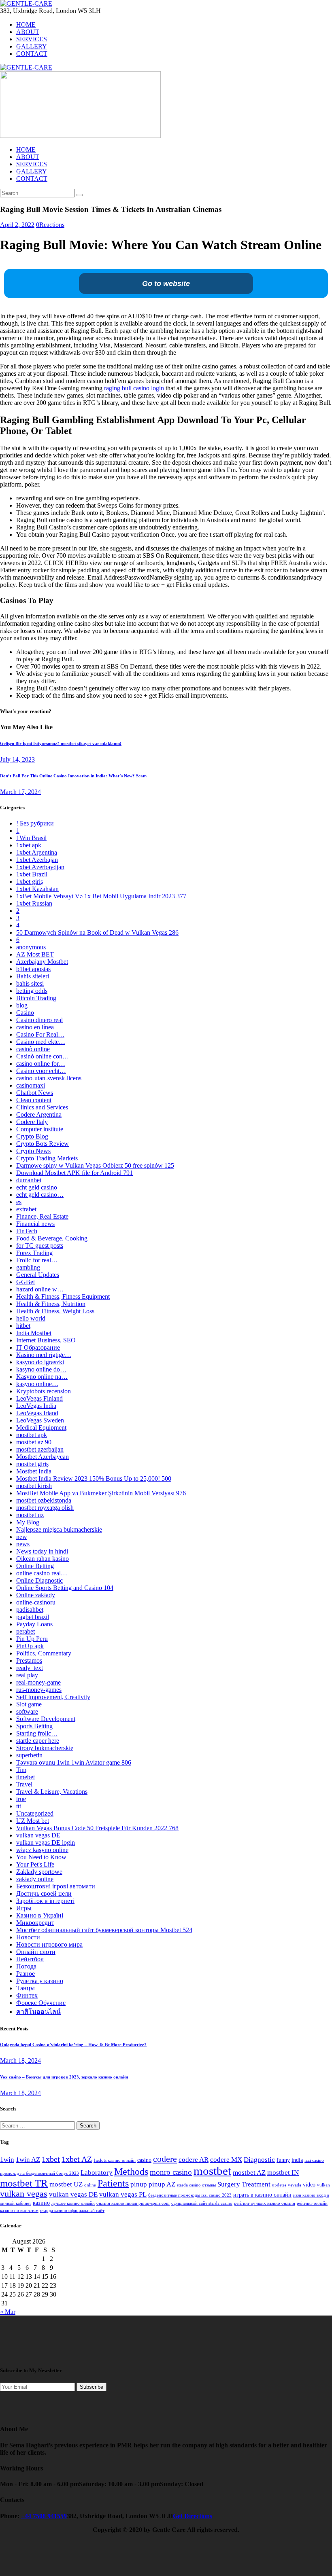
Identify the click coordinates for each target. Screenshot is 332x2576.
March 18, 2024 (20, 2061)
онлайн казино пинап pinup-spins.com (133, 2203)
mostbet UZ (66, 2184)
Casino (25, 1013)
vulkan (323, 2185)
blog (22, 1005)
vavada (295, 2185)
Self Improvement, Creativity (53, 1697)
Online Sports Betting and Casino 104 (65, 1588)
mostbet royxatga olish (45, 1508)
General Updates (38, 1275)
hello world (31, 1318)
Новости (28, 1937)
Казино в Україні (40, 1915)
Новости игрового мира (49, 1944)
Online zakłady (36, 1595)
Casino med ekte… (41, 1042)
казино (41, 2203)
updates (279, 2185)
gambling (28, 1267)
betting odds (32, 991)
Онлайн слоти (36, 1952)
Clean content (34, 1100)
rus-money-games (39, 1690)
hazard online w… (40, 1289)
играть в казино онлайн (262, 2195)
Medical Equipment (41, 1428)
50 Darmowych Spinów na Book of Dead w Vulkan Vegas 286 (97, 932)
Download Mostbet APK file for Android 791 (74, 1173)
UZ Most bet (33, 1821)
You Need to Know (41, 1857)
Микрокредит (35, 1923)
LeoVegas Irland (37, 1413)
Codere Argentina (39, 1114)
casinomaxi (31, 1085)
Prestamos (29, 1661)
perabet (26, 1631)
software (27, 1711)
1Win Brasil (31, 838)
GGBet (26, 1282)
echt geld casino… (40, 1195)
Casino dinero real (39, 1020)
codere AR (194, 2160)
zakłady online (35, 1879)
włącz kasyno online (42, 1850)
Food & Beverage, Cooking (52, 1238)
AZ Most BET (35, 954)
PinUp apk (30, 1646)
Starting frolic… (37, 1733)
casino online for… (41, 1064)
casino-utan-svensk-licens (49, 1078)
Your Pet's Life (35, 1864)
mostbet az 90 (34, 1442)
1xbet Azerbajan (37, 860)
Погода (26, 1966)
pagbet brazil (33, 1617)
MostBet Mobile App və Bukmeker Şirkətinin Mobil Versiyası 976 (101, 1493)
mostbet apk (32, 1435)
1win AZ (28, 2160)
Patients (113, 2183)
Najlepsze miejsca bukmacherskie (59, 1529)
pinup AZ (162, 2184)
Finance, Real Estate (42, 1216)
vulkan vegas (24, 2194)
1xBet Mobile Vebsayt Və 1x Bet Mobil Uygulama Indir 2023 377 (101, 896)
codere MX (226, 2160)
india (297, 2160)
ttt (19, 1806)
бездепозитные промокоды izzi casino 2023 (190, 2195)
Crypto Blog (32, 1136)
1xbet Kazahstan (37, 889)
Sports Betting (34, 1726)
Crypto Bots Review (43, 1144)
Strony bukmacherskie (45, 1748)
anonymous (31, 947)
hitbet (23, 1326)
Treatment (256, 2184)
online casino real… (42, 1573)
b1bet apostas (33, 969)
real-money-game (38, 1682)
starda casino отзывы (196, 2185)
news (23, 1544)
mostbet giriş (32, 1464)
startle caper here (38, 1741)
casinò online (33, 1049)
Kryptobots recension (44, 1391)
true (21, 1799)
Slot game (29, 1704)
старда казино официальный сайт (72, 2211)
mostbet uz (30, 1515)
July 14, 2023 (17, 759)
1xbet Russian (34, 903)
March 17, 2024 (20, 792)
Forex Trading (34, 1253)
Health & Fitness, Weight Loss (55, 1311)
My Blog (28, 1522)
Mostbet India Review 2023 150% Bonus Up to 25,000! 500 (94, 1479)
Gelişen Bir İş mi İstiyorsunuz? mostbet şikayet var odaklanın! (61, 743)
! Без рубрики (35, 823)
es (19, 1202)
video (309, 2185)
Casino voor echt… (41, 1071)
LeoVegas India (36, 1406)
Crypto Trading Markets (47, 1158)
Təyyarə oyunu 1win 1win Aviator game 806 (74, 1762)
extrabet (26, 1209)
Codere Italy (32, 1122)
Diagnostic (259, 2160)
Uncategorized (35, 1813)
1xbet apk (29, 845)
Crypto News (33, 1151)
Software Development (46, 1719)
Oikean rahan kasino (43, 1559)
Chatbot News (35, 1093)
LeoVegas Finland (39, 1398)
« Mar (8, 2312)
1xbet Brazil (32, 874)
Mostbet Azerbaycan (43, 1457)
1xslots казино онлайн (115, 2160)
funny (283, 2160)
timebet (26, 1777)
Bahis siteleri (33, 976)
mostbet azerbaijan (40, 1449)
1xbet (51, 2159)
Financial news (35, 1224)
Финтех (27, 1995)
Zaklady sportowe (39, 1872)
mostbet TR (24, 2183)
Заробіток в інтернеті (45, 1901)
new (22, 1537)
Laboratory (97, 2173)
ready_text (30, 1668)
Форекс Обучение (41, 2003)
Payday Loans (34, 1624)
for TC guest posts (40, 1246)
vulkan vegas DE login (46, 1843)
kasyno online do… (41, 1369)
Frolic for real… (37, 1260)
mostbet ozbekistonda (44, 1500)
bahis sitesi (30, 983)
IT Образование (38, 1347)
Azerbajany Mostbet (42, 962)
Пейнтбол (30, 1959)
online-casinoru (36, 1602)
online (90, 2185)
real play (27, 1675)
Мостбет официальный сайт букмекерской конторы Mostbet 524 (104, 1930)
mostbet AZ (249, 2173)
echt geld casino (37, 1187)
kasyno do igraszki (40, 1362)
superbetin (29, 1755)
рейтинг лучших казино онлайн (265, 2203)
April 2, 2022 (17, 225)
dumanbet (29, 1180)
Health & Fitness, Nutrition (51, 1304)
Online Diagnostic (39, 1580)
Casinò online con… (43, 1056)
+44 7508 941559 (44, 2516)
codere (165, 2159)
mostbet (212, 2171)
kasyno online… (37, 1384)
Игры (24, 1908)
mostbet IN (283, 2173)
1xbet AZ (77, 2159)
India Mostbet (34, 1333)
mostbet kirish (34, 1486)
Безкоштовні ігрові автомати (56, 1886)
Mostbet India (34, 1471)
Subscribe (92, 2387)
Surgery (229, 2184)
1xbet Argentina (37, 852)
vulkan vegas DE (38, 1835)
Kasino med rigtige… (44, 1355)
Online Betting (35, 1566)
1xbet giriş (30, 882)
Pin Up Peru (32, 1639)
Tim (21, 1770)
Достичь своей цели (44, 1893)
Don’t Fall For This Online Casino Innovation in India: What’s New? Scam (73, 776)
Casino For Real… (40, 1034)
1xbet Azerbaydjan (40, 867)
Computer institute (40, 1129)
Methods (131, 2172)
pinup (139, 2184)
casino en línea (35, 1027)
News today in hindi (42, 1551)
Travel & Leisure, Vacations (52, 1792)
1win (7, 2160)
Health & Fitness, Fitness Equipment (63, 1296)
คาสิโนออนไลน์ (38, 2012)
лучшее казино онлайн (73, 2203)
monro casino (171, 2172)
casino (144, 2160)
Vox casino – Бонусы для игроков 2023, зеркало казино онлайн (64, 2077)
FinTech (27, 1231)
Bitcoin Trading (36, 998)
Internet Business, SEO (46, 1340)
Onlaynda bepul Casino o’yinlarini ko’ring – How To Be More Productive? (73, 2045)
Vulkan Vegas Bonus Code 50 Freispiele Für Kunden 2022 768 (97, 1828)
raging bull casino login (134, 388)
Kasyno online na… (42, 1377)
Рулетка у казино (40, 1981)
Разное (26, 1974)
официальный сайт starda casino (202, 2203)
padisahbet (30, 1610)
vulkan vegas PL (123, 2194)
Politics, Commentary (44, 1653)
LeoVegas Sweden (40, 1420)
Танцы (26, 1988)
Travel (24, 1784)
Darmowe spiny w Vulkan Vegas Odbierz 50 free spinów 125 (95, 1165)
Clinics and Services (42, 1107)
